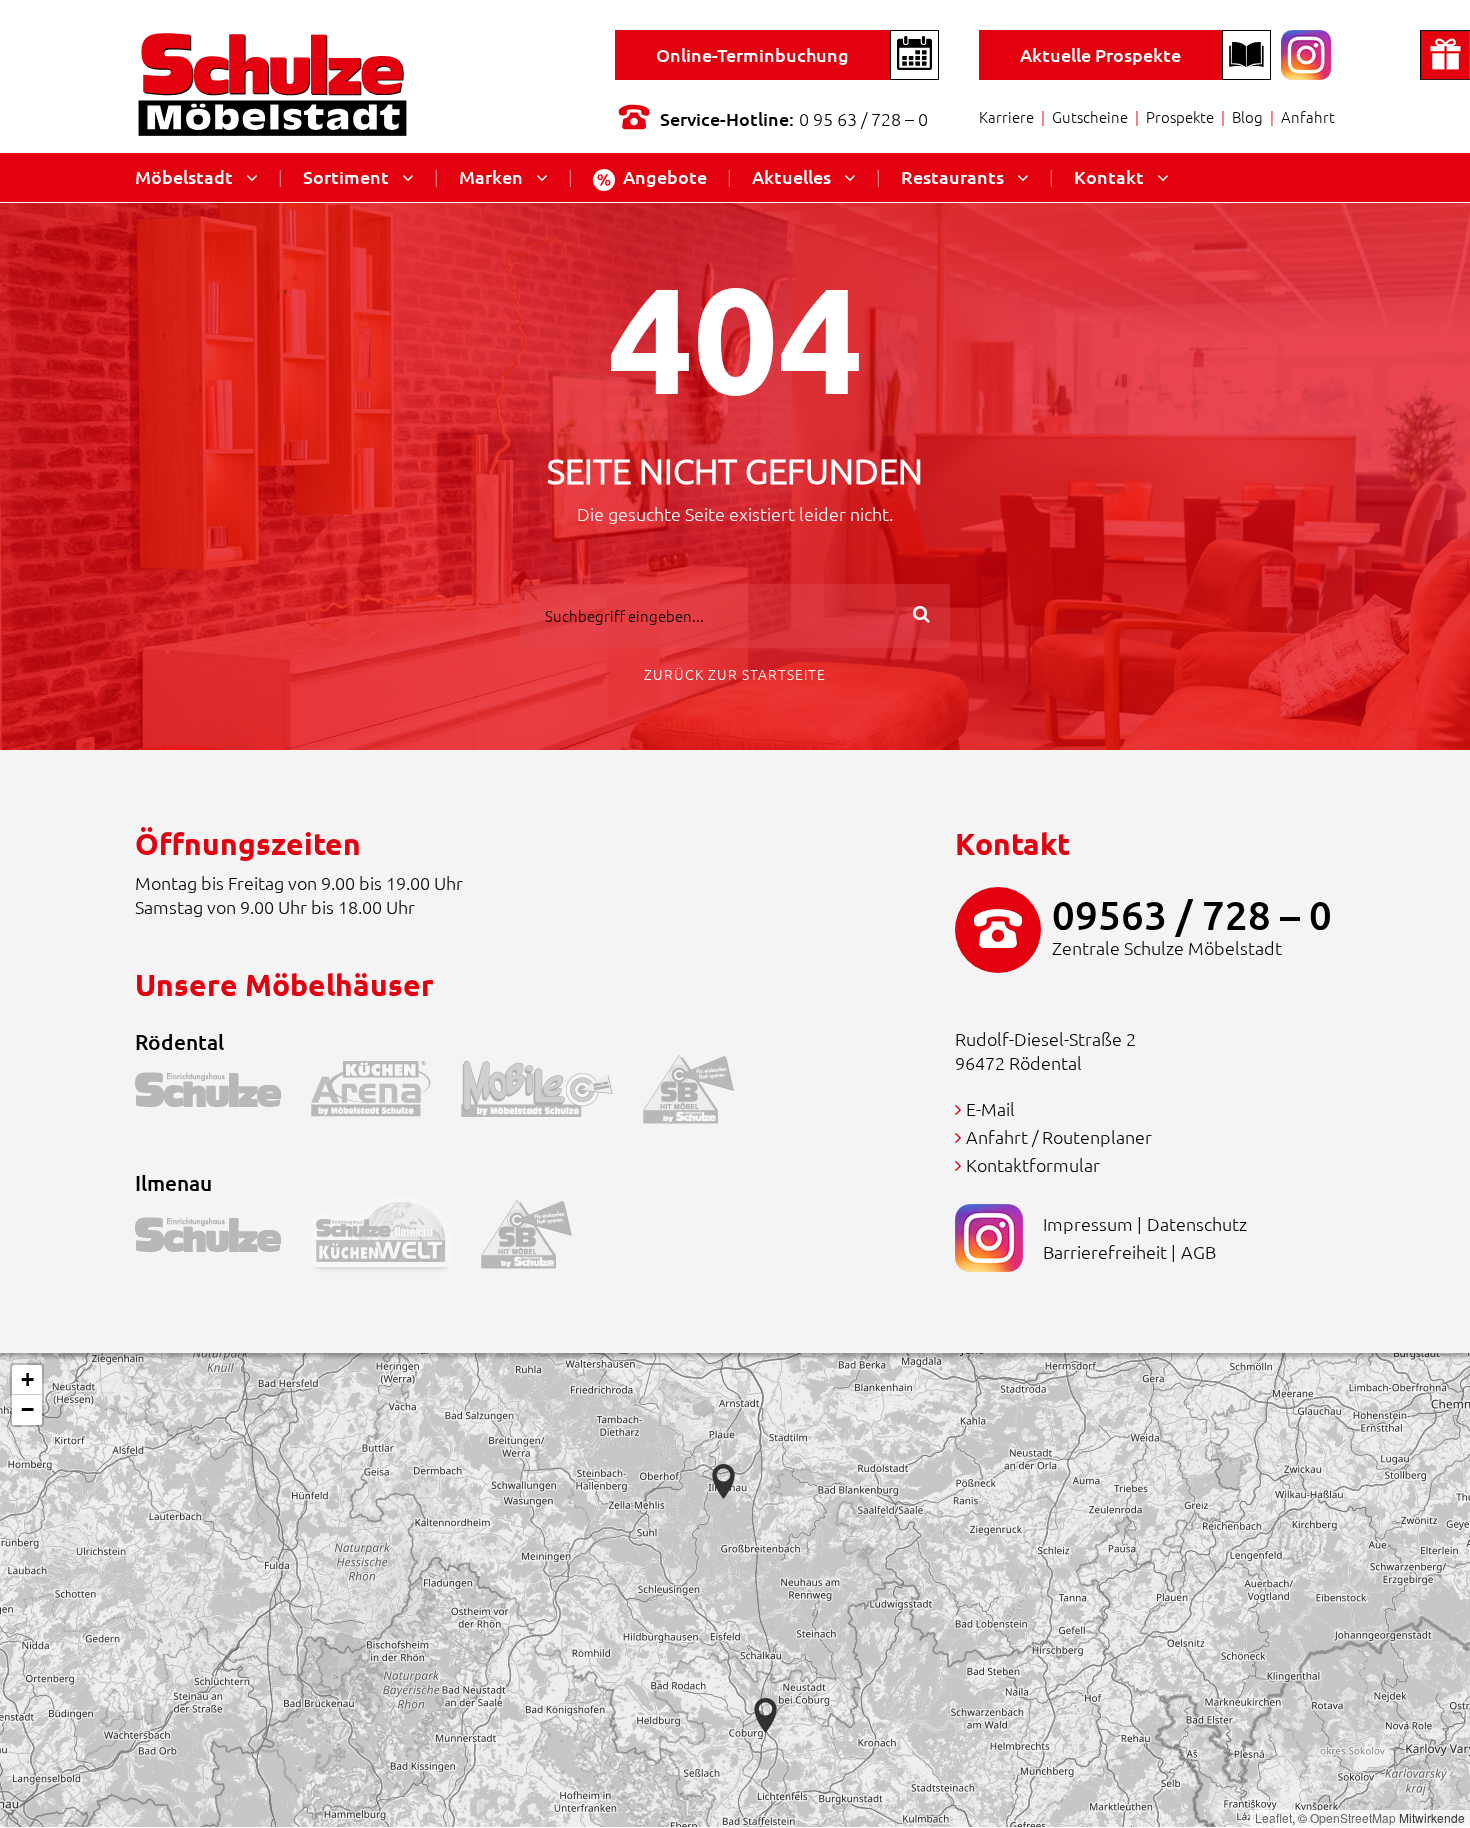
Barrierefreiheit (1105, 1251)
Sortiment (346, 176)
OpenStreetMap (1353, 1817)
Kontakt (1109, 176)
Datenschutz (1197, 1223)
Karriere (1006, 116)
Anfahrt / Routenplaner (1059, 1136)
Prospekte (1180, 116)
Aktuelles (791, 176)
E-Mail (990, 1108)
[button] (765, 1715)
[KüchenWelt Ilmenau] (396, 1239)
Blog (1247, 116)
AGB (1198, 1251)
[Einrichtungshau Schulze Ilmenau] (223, 1239)
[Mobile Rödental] (552, 1093)
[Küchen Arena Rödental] (386, 1093)
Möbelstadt (184, 176)
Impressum (1088, 1223)
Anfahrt (1308, 116)
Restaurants (952, 176)
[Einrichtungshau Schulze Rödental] (223, 1093)
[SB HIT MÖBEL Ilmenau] (541, 1239)
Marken (491, 176)
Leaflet (1273, 1817)
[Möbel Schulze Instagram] (1306, 52)
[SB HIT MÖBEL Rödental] (703, 1093)
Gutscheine (1090, 116)
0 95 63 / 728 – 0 (863, 118)
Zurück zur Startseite (735, 674)
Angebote (665, 176)
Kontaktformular (1033, 1164)
